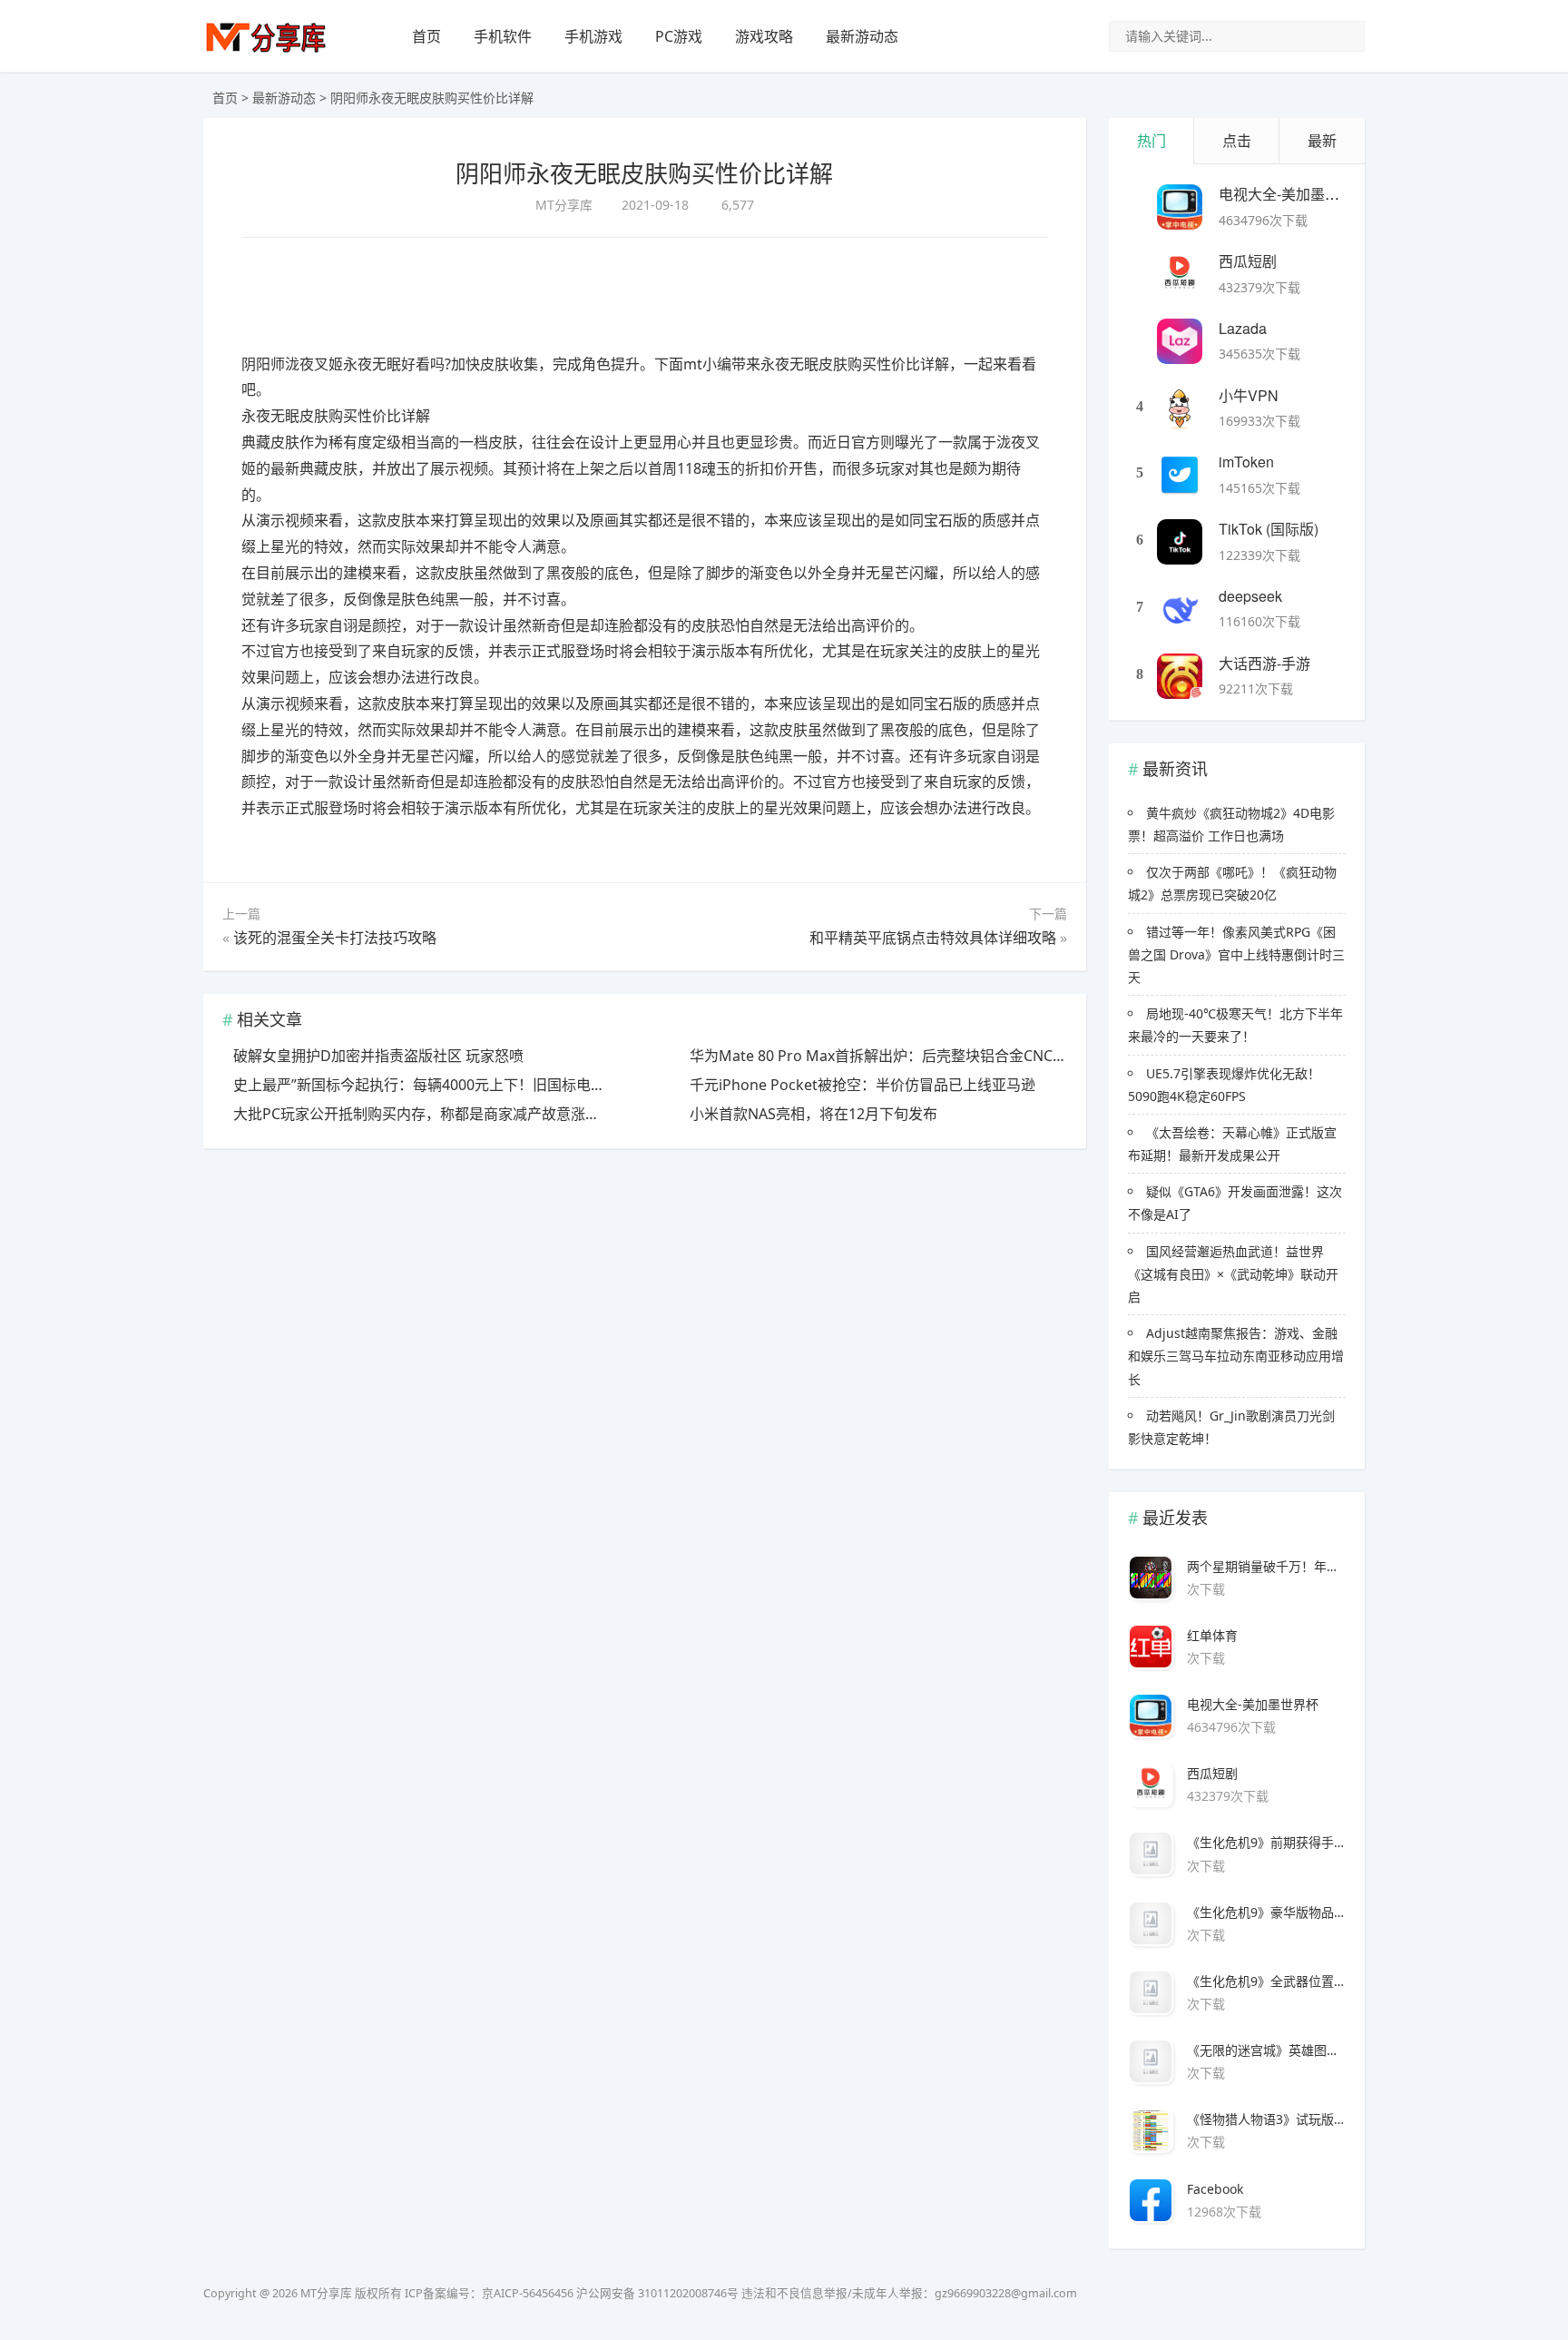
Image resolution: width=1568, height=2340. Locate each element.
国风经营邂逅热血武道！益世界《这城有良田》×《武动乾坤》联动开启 (1233, 1274)
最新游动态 (862, 36)
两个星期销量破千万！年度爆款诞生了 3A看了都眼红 (1266, 1566)
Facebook (1215, 2189)
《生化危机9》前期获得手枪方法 (1266, 1842)
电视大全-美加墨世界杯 (1294, 194)
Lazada (1243, 328)
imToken (1246, 462)
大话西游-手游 (1264, 663)
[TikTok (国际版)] (1180, 542)
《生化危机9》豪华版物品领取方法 (1266, 1912)
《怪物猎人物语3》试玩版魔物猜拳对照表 (1266, 2119)
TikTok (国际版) (1269, 529)
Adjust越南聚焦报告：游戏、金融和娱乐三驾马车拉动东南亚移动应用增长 (1236, 1356)
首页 (426, 36)
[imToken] (1180, 475)
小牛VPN (1249, 395)
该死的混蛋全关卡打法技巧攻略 (335, 938)
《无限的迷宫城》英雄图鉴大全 (1266, 2050)
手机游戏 (593, 36)
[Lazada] (1180, 341)
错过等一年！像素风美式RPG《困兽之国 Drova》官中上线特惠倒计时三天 (1236, 954)
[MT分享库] (266, 50)
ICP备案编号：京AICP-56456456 (489, 2293)
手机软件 (503, 36)
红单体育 (1212, 1635)
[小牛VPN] (1180, 408)
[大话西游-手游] (1180, 676)
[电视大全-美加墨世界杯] (1180, 207)
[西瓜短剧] (1180, 274)
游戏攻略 (764, 36)
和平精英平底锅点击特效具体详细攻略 (933, 938)
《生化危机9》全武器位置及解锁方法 (1266, 1981)
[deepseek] (1180, 609)
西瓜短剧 (1248, 261)
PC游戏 (679, 36)
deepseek (1250, 596)
